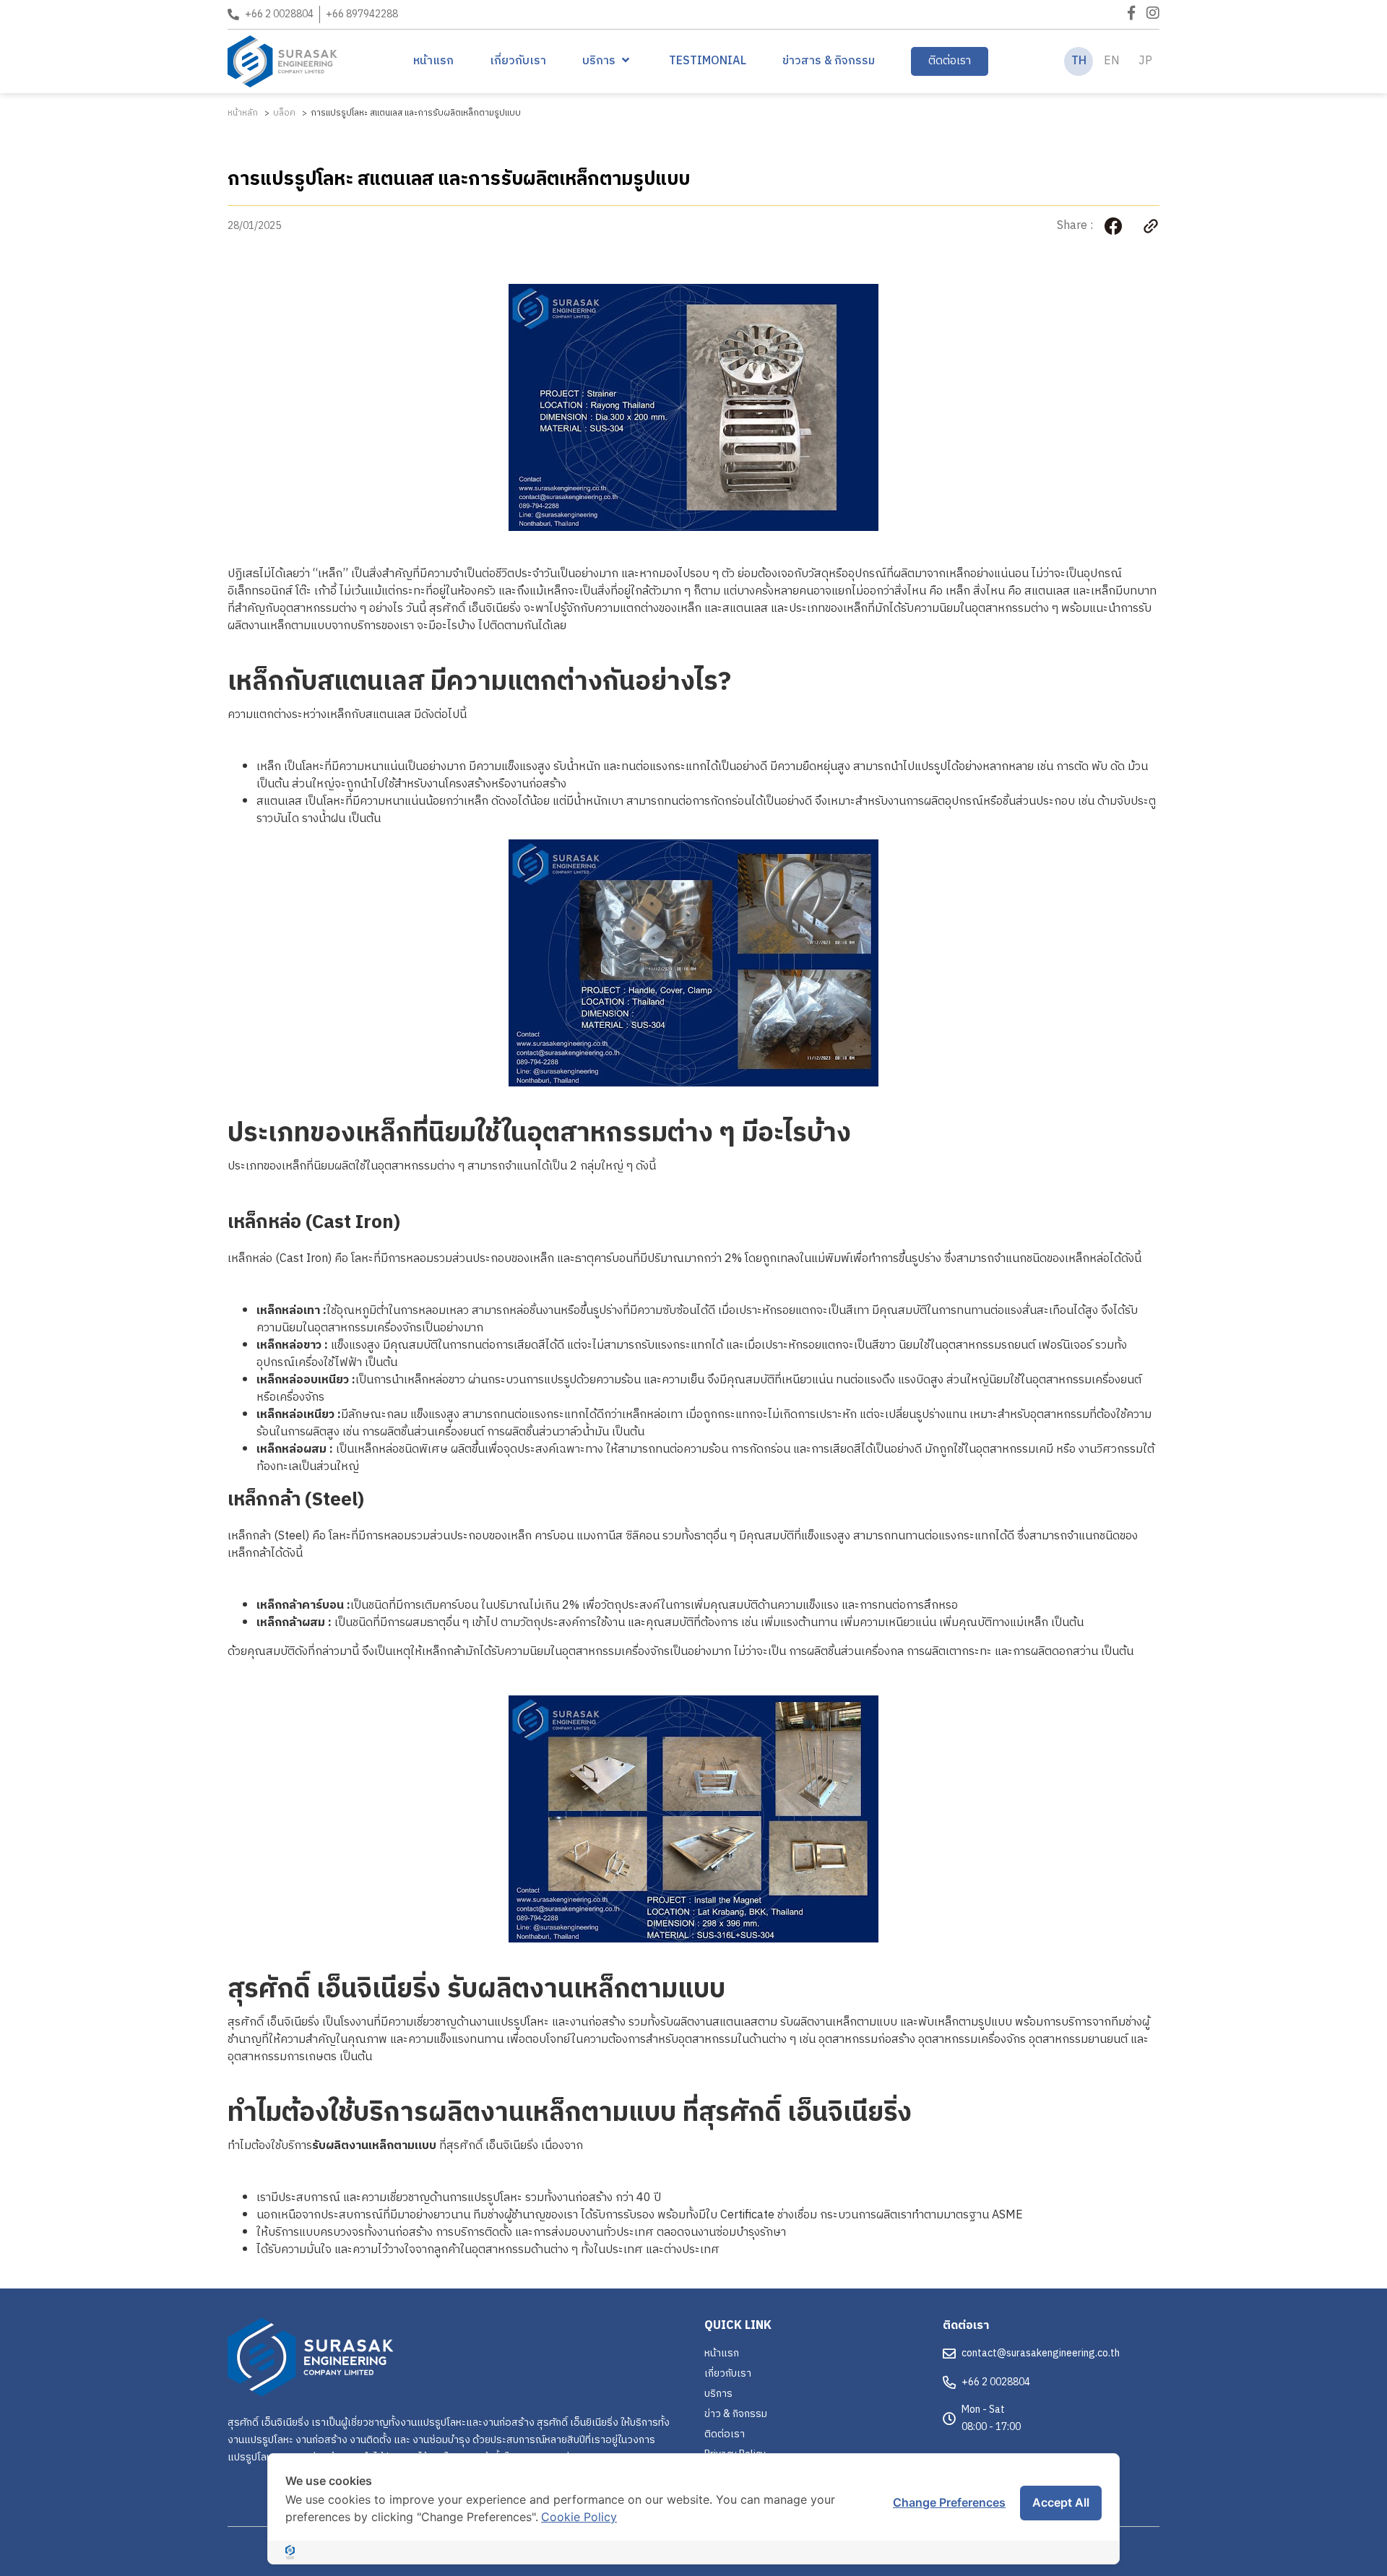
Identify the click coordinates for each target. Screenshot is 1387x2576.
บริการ (599, 61)
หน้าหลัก (243, 113)
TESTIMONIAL (708, 61)
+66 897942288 (362, 14)
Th (1079, 61)
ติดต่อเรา (950, 61)
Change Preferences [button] (949, 2502)
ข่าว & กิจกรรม (736, 2414)
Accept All (1061, 2502)
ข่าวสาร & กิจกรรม (829, 61)
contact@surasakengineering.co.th (1041, 2353)
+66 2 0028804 (279, 14)
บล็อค (284, 113)
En (1112, 61)
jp (1145, 61)
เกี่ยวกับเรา (518, 61)
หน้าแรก (433, 61)
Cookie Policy (579, 2517)
